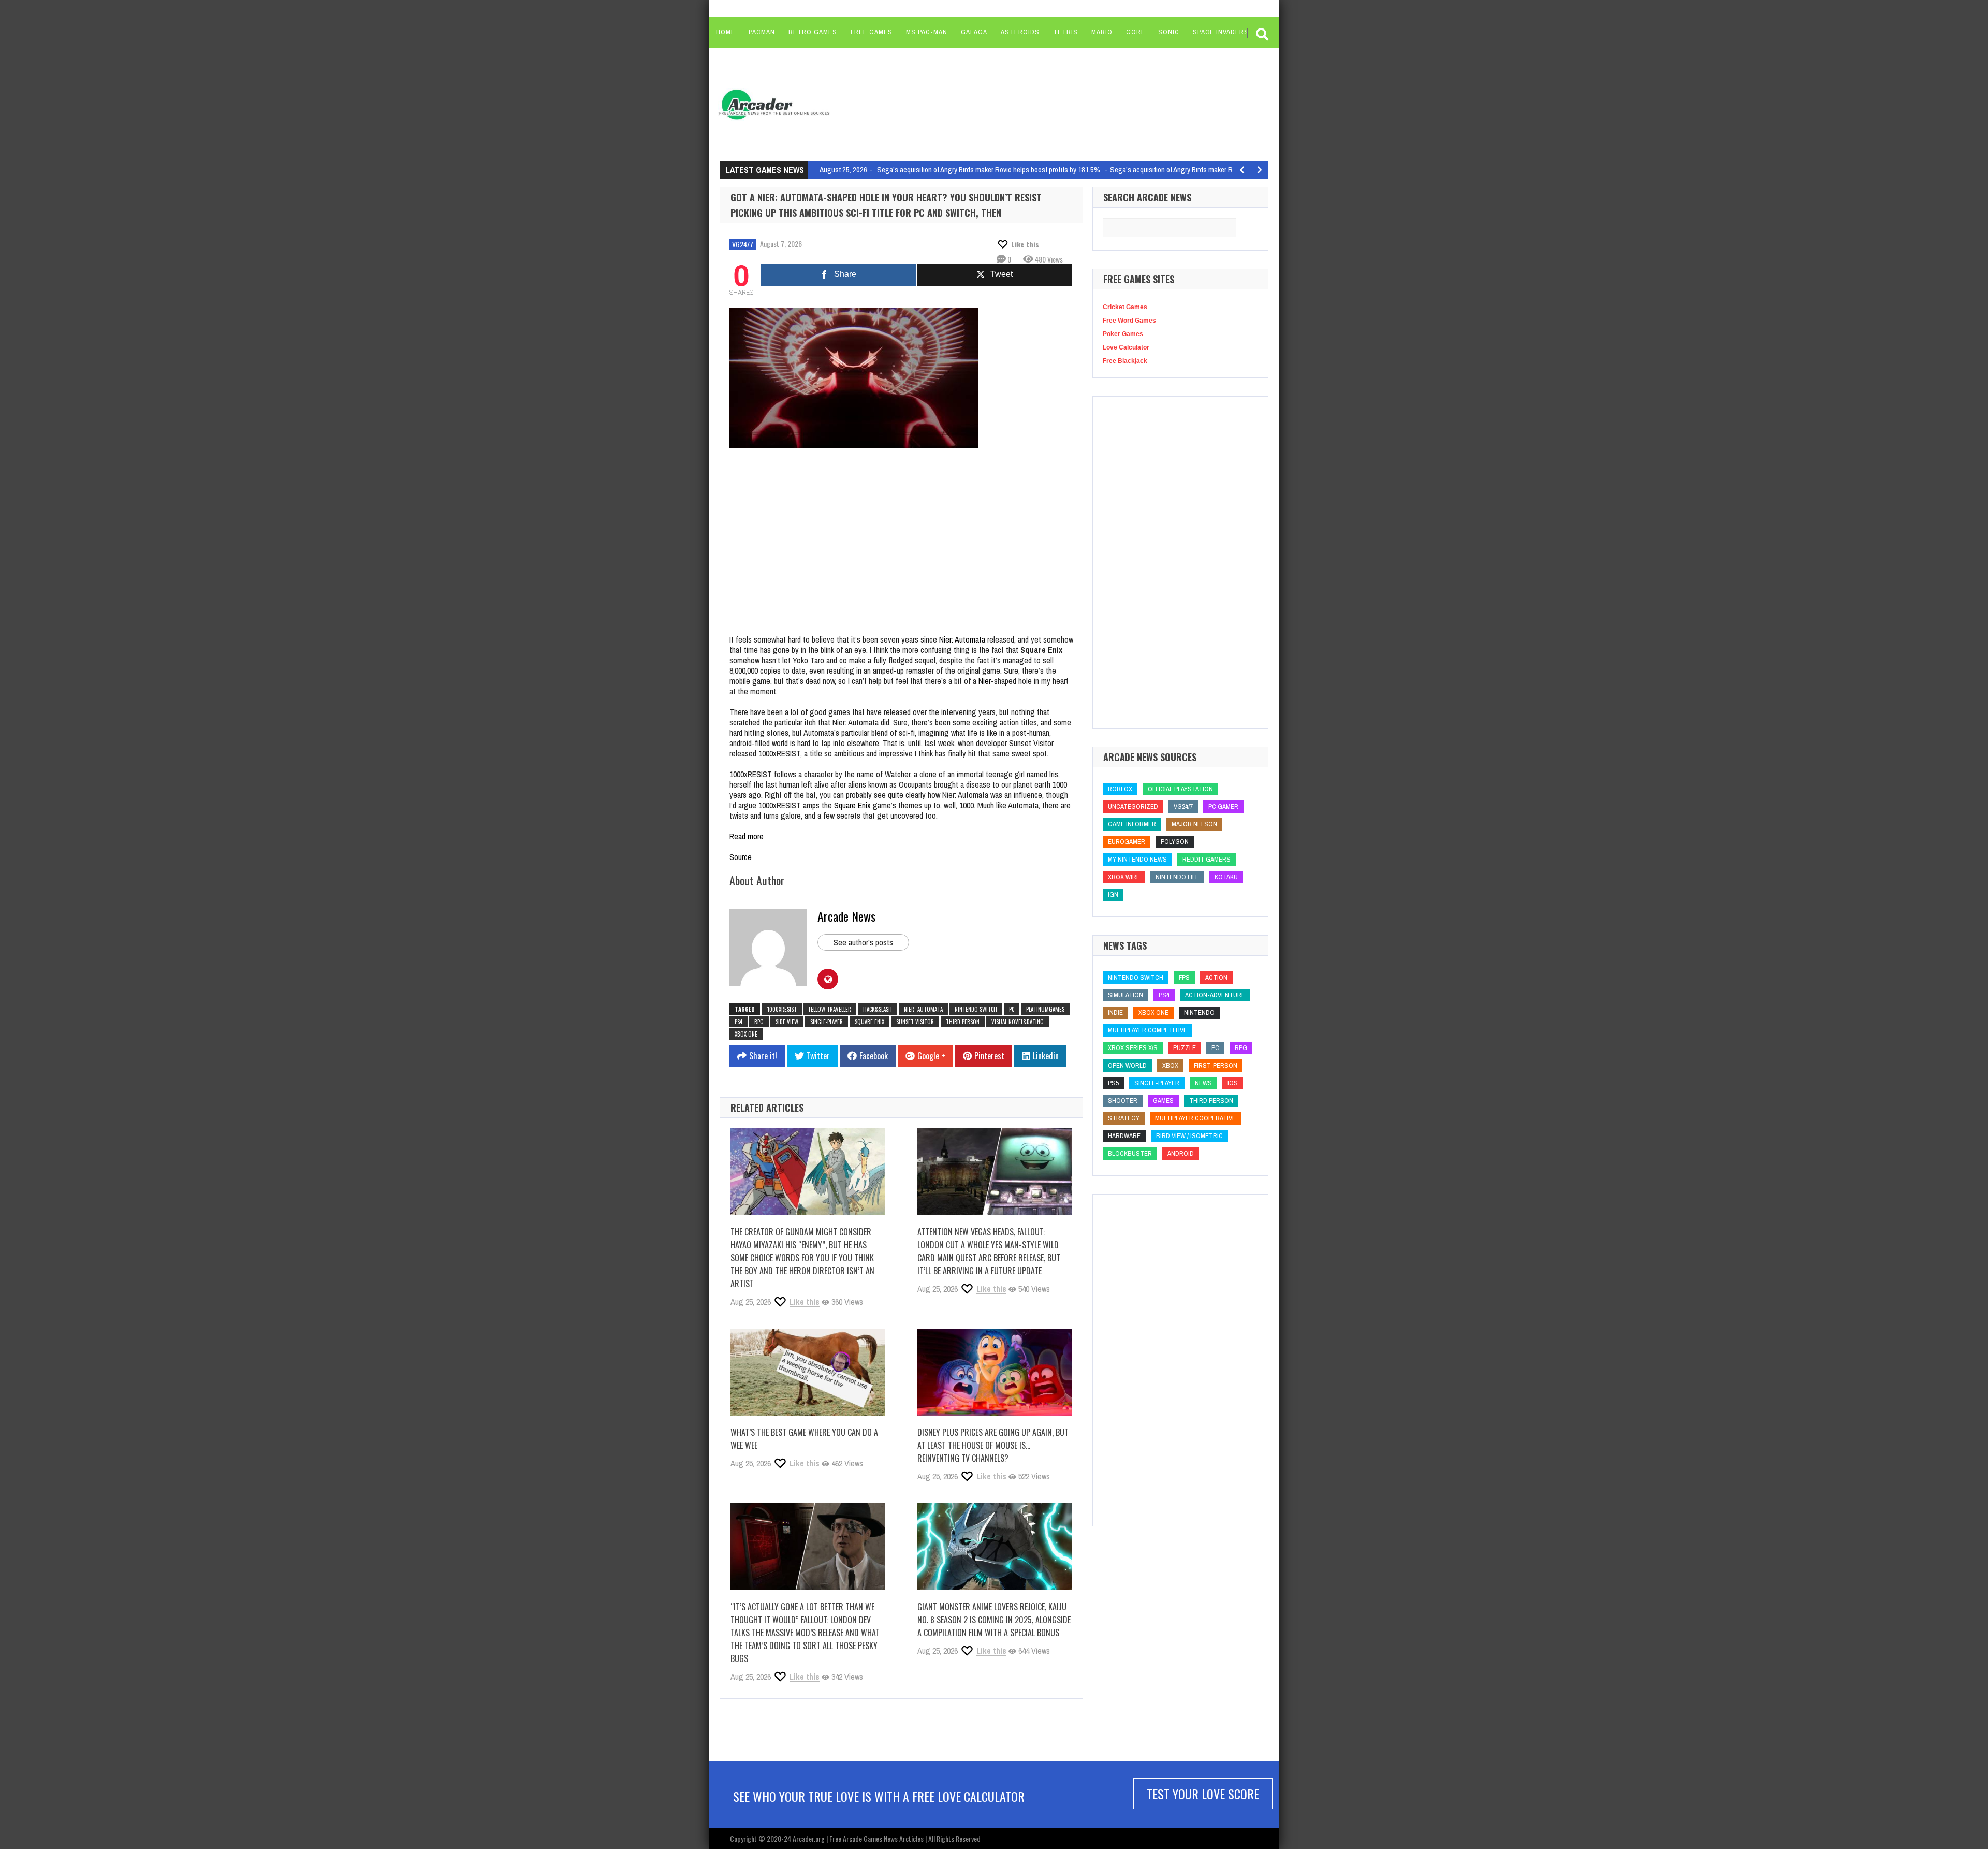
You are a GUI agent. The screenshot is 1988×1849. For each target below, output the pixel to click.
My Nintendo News (1137, 859)
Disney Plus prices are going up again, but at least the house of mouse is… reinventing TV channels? (993, 1445)
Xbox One (746, 1034)
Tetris (1065, 32)
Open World (1127, 1065)
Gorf (1135, 32)
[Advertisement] (1036, 104)
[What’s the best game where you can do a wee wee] (808, 1372)
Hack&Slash (878, 1009)
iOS (1233, 1083)
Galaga (974, 32)
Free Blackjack (1125, 361)
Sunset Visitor (915, 1022)
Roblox (1120, 789)
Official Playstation (1180, 789)
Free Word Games (1129, 321)
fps (1184, 977)
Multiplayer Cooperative (1195, 1118)
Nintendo (1199, 1013)
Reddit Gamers (1207, 859)
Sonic (1169, 32)
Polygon (1175, 842)
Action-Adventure (1215, 995)
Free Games (872, 32)
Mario (1102, 32)
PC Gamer (1223, 806)
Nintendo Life (1177, 877)
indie (1115, 1013)
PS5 (1113, 1083)
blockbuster (1130, 1153)
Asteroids (1020, 32)
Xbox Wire (1124, 877)
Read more (747, 836)
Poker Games (1123, 334)
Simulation (1125, 995)
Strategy (1124, 1118)
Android (1181, 1153)
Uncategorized (1133, 806)
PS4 (739, 1022)
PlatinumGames (1045, 1009)
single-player (827, 1022)
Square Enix (852, 805)
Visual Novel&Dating (1018, 1022)
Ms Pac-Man (927, 32)
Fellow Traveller (830, 1009)
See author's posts (863, 942)
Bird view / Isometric (1189, 1136)
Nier (985, 681)
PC (1012, 1009)
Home (726, 32)
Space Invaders (1221, 32)
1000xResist (782, 1009)
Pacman (762, 32)
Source (741, 857)
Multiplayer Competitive (1148, 1030)
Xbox (1170, 1065)
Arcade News (846, 916)
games (1163, 1101)
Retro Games (813, 32)
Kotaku (1226, 877)
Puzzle (1185, 1048)
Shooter (1123, 1101)
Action (1216, 977)
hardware (1124, 1136)
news (1203, 1083)
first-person (1216, 1065)
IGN (1113, 894)
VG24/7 (743, 244)
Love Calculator (1126, 347)
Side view (787, 1022)
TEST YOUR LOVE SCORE (1203, 1794)
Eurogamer (1127, 842)
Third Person (963, 1022)
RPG (759, 1022)
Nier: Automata (962, 639)
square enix (869, 1022)
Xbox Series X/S (1133, 1048)
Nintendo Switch (976, 1009)
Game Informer (1132, 824)
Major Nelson (1194, 824)
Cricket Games (1125, 307)
